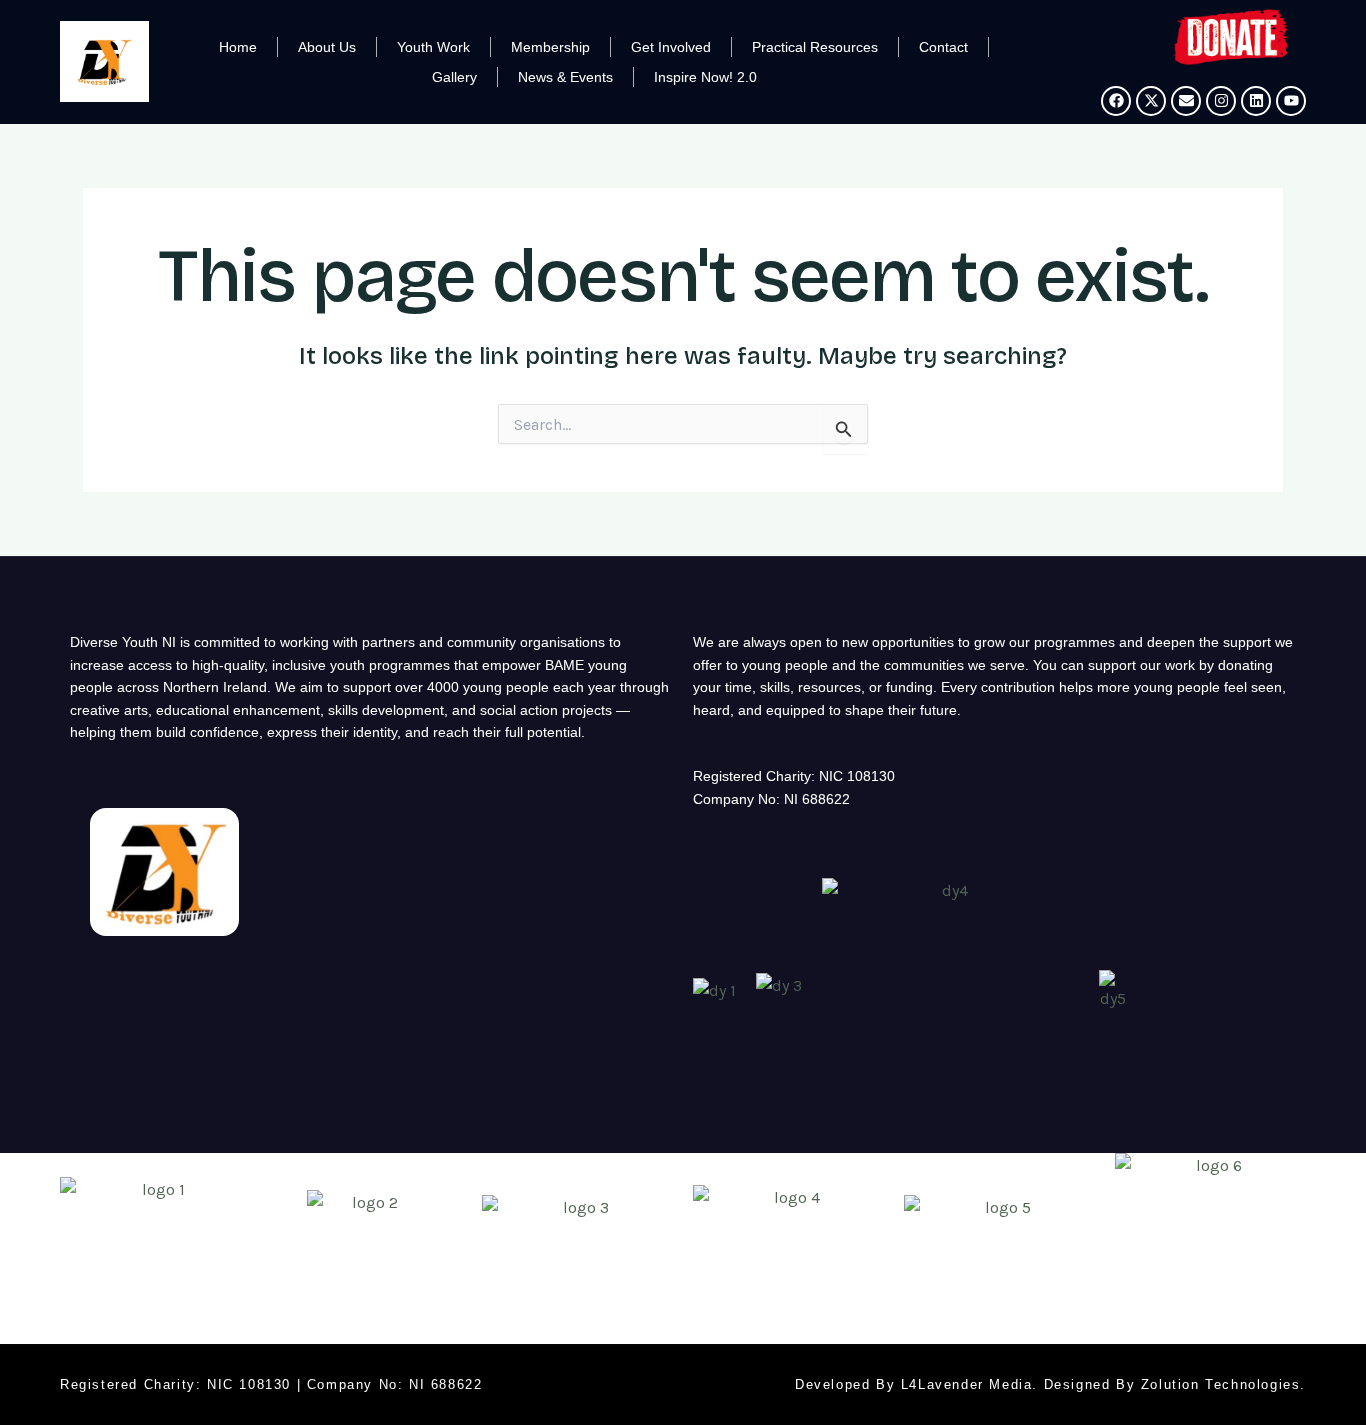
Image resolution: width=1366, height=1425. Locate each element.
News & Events (565, 77)
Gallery (454, 77)
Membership (550, 47)
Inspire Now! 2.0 (705, 77)
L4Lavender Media (967, 1384)
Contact (943, 47)
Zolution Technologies (1221, 1384)
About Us (327, 47)
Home (238, 47)
